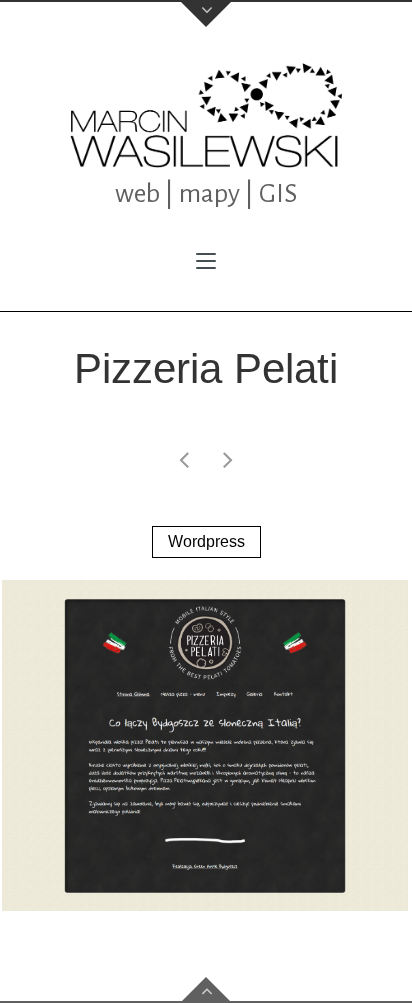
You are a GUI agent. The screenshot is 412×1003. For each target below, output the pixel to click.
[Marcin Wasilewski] (206, 116)
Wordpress (206, 541)
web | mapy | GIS (206, 194)
